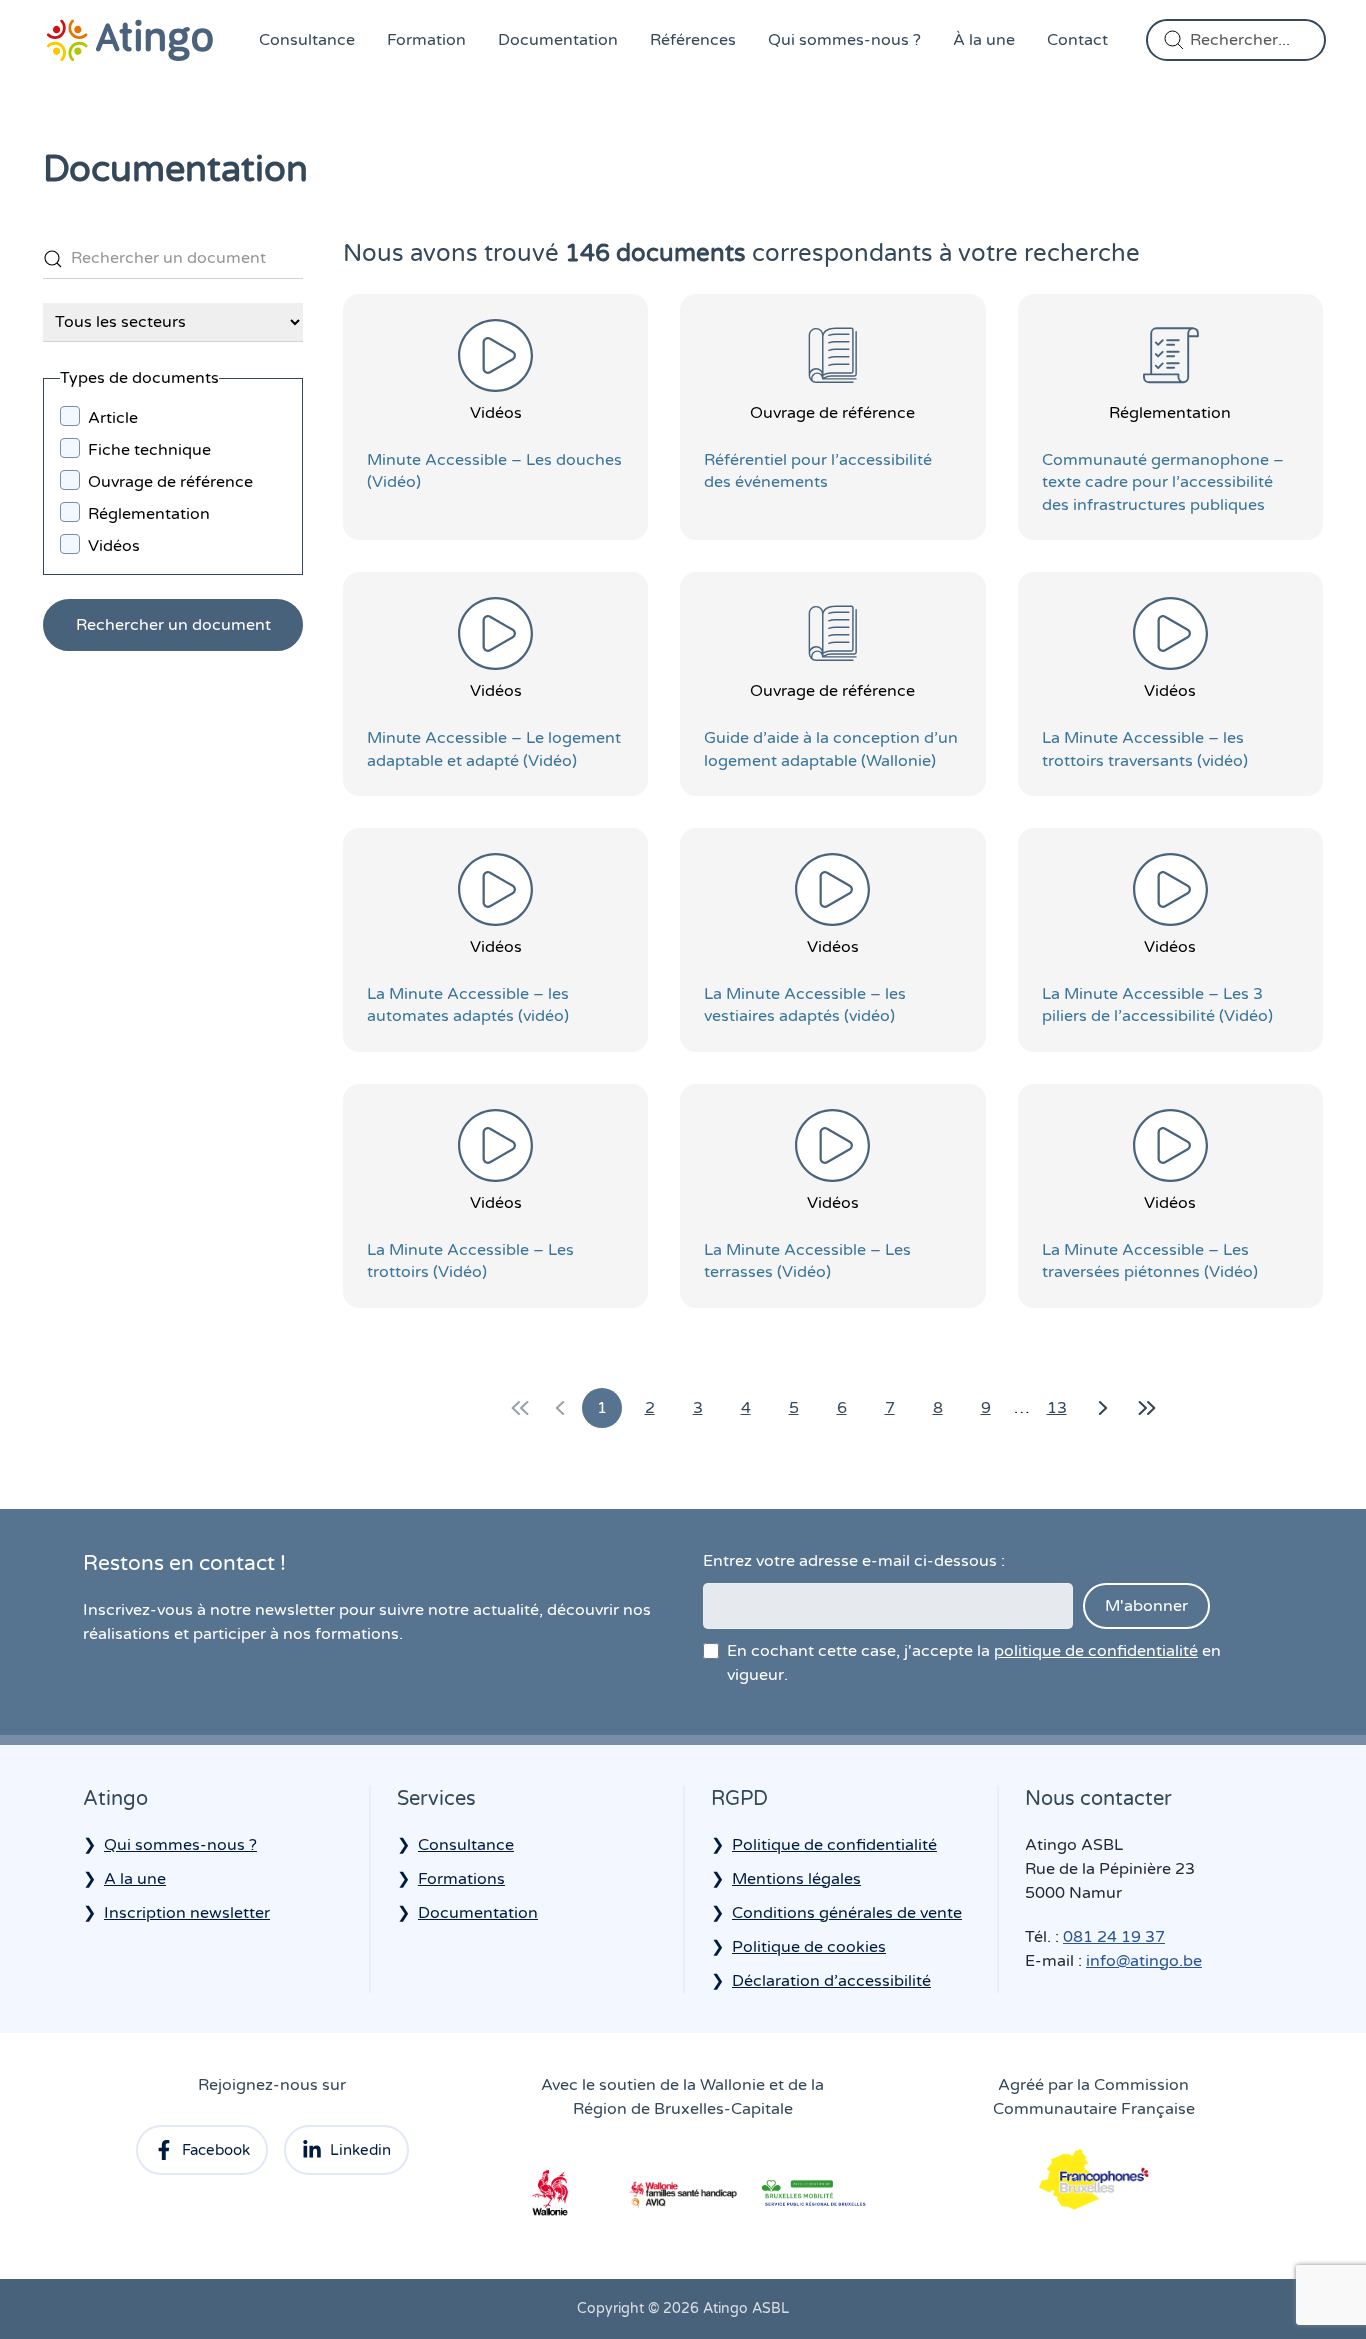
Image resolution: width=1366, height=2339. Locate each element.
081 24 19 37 (1114, 1937)
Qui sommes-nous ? (844, 40)
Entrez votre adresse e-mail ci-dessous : (854, 1561)
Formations (461, 1879)
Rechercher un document (173, 625)
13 (1062, 1413)
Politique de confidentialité (834, 1845)
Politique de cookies (809, 1947)
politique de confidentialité (1096, 1651)
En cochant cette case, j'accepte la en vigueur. (974, 1663)
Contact (1077, 40)
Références (693, 40)
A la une (135, 1879)
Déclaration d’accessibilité (831, 1981)
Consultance (307, 40)
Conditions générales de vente (847, 1913)
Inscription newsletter (187, 1913)
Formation (426, 40)
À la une (984, 40)
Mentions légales (796, 1879)
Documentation (558, 40)
